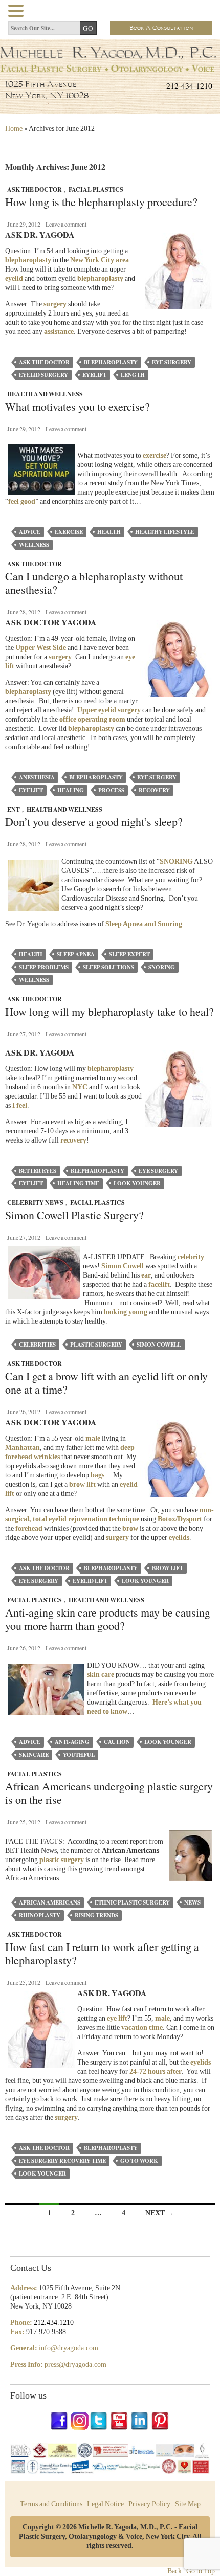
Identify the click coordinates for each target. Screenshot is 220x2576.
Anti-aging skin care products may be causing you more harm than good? (108, 1619)
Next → (159, 2213)
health (109, 532)
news (192, 1902)
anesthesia (37, 777)
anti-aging (72, 1742)
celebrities (37, 1345)
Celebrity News (35, 1203)
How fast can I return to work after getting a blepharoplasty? (102, 1954)
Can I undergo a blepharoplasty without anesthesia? (94, 583)
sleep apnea (76, 954)
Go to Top (201, 2571)
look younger (137, 1183)
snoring (162, 967)
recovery (154, 790)
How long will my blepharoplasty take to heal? (109, 1012)
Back (174, 2571)
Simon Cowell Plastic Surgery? (74, 1215)
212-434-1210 (189, 86)
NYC (80, 1087)
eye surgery (172, 362)
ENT (14, 809)
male (93, 1438)
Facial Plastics (96, 189)
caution (117, 1742)
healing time (78, 1183)
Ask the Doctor (35, 189)
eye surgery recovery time (62, 2161)
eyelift (94, 375)
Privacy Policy (149, 2504)
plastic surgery (96, 1345)
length (133, 375)
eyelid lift (90, 1581)
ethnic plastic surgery (132, 1902)
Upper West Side (41, 648)
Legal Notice (105, 2504)
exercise (69, 532)
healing (71, 790)
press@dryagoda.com (75, 2365)
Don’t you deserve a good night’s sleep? (94, 822)
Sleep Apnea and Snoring (144, 924)
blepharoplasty (100, 278)
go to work (139, 2161)
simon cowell (159, 1345)
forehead (29, 1528)
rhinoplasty (40, 1915)
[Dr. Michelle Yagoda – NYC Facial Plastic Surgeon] (110, 69)
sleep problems (44, 967)
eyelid (14, 278)
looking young (126, 1312)
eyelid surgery (43, 375)
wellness (34, 545)
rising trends (96, 1915)
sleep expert (129, 954)
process (111, 790)
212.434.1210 (54, 2323)
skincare (34, 1755)
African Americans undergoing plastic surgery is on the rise (109, 1793)
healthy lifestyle (165, 532)
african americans (50, 1902)
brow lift (82, 1484)
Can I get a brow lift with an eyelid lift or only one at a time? (106, 1383)
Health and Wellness (45, 394)
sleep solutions (108, 967)
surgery (55, 304)
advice (30, 532)
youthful (79, 1755)
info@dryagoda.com (69, 2348)
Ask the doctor (44, 362)
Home (14, 129)
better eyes (38, 1171)
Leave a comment (66, 224)
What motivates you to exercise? (78, 407)
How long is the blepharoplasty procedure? (101, 202)
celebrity (191, 1257)
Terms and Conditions (51, 2504)
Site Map (188, 2504)
